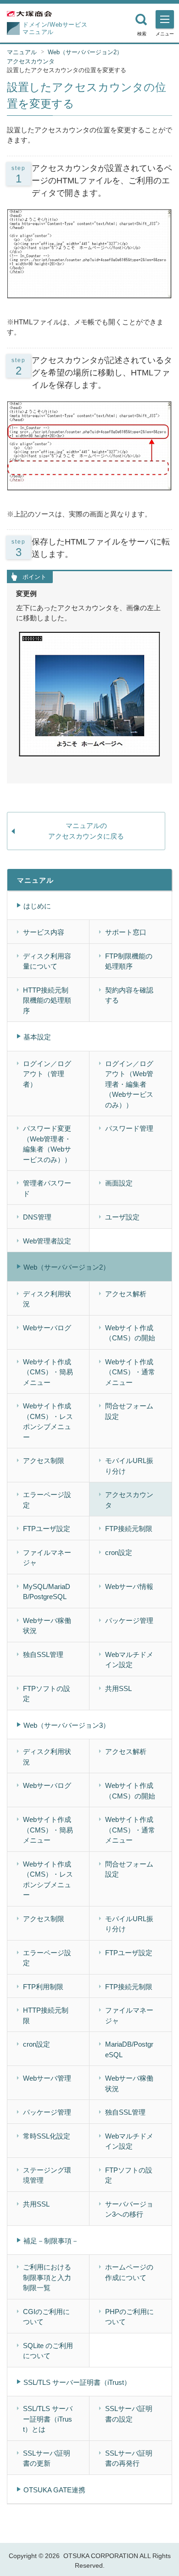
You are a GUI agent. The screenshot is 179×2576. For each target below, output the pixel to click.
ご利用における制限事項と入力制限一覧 (47, 2277)
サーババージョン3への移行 (129, 2209)
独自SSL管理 (43, 1654)
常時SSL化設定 (47, 2136)
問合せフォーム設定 (129, 1411)
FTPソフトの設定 (47, 1694)
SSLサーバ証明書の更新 (47, 2458)
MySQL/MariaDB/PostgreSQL (47, 1592)
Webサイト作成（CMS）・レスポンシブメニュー (48, 1421)
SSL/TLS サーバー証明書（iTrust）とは (48, 2419)
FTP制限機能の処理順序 (129, 961)
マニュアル (22, 52)
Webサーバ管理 (47, 2078)
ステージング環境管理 (47, 2175)
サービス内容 (44, 932)
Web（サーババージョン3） (67, 1725)
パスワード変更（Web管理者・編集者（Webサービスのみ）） (47, 1144)
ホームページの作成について (129, 2272)
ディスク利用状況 (47, 1299)
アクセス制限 (44, 1461)
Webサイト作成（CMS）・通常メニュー (130, 1372)
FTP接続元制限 (129, 1529)
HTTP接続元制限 (46, 2015)
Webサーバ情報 (129, 1586)
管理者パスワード (47, 1188)
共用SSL (118, 1688)
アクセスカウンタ (31, 61)
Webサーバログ (47, 1328)
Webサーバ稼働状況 (47, 1626)
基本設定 (37, 1037)
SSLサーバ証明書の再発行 (129, 2458)
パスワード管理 (129, 1128)
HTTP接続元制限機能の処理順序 (47, 1000)
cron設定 (119, 1552)
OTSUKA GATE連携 (54, 2490)
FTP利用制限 (43, 1987)
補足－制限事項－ (51, 2241)
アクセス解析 (126, 1294)
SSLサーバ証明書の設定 (129, 2414)
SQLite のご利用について (48, 2351)
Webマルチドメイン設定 (129, 1660)
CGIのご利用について (46, 2317)
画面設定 (119, 1183)
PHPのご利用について (129, 2317)
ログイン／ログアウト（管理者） (47, 1074)
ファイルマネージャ (47, 1558)
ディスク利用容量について (47, 961)
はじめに (37, 906)
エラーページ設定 (47, 1500)
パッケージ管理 (129, 1620)
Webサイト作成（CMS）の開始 (130, 1333)
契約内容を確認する (129, 995)
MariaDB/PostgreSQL (129, 2049)
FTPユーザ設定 (47, 1529)
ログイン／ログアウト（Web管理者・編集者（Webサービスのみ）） (129, 1084)
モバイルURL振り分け (129, 1466)
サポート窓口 (126, 932)
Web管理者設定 (47, 1241)
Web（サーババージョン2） (85, 52)
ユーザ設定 (122, 1217)
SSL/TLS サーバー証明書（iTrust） (77, 2382)
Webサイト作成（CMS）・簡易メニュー (48, 1372)
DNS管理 (37, 1217)
